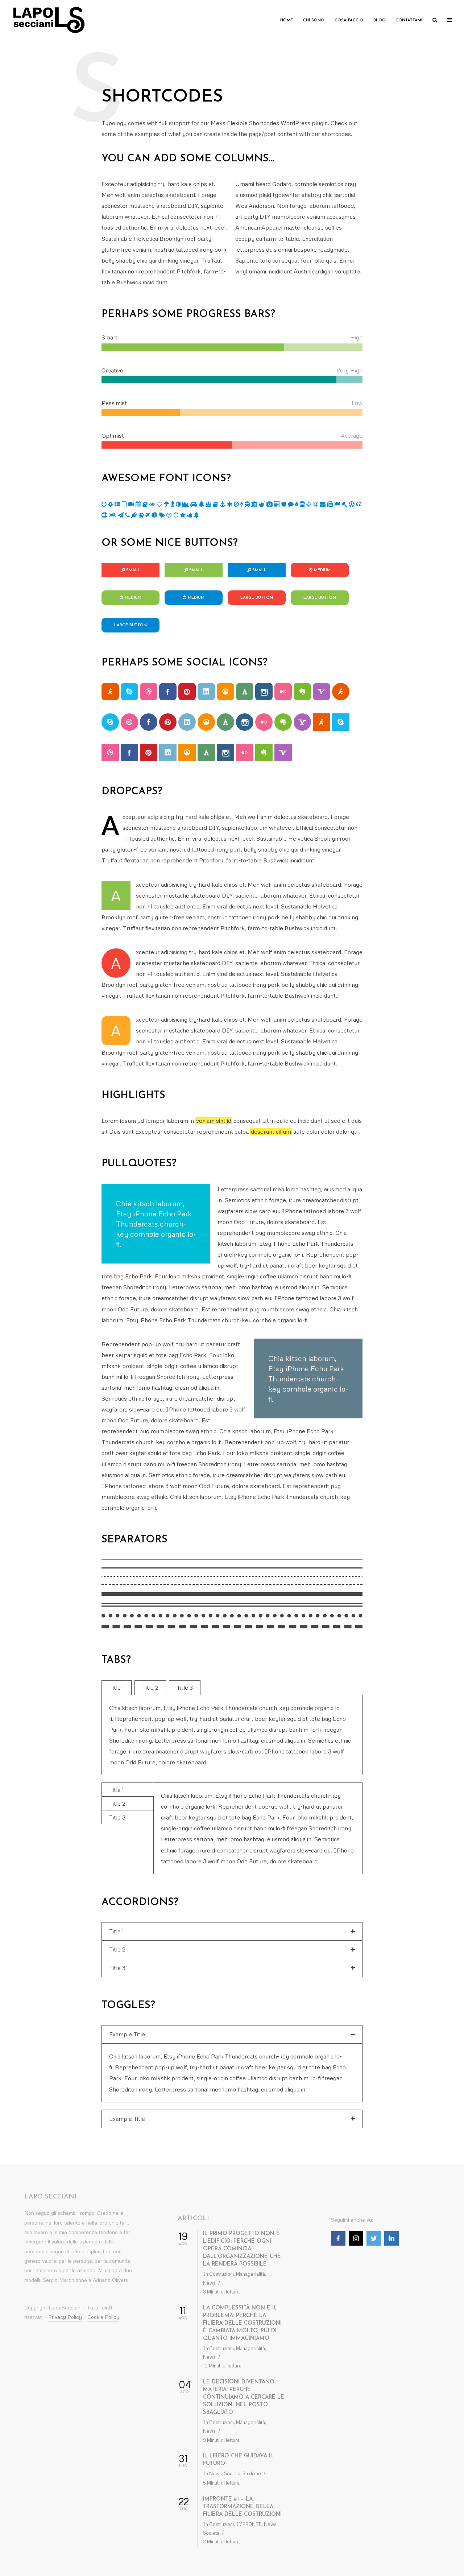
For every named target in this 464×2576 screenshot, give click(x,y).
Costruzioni (221, 2274)
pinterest (187, 692)
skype (129, 692)
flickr (283, 692)
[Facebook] (338, 2238)
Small (133, 570)
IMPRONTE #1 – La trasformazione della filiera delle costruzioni (242, 2507)
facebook (168, 692)
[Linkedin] (391, 2238)
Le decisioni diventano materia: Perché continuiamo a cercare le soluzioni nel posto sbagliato (244, 2397)
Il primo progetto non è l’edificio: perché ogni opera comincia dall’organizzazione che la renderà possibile (242, 2249)
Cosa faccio (349, 20)
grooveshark (225, 692)
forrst (245, 692)
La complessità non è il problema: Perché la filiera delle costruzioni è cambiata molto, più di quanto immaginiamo (242, 2323)
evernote (302, 692)
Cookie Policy (103, 2317)
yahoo (322, 692)
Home (287, 20)
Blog (379, 20)
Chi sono (314, 20)
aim (110, 692)
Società (232, 2473)
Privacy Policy (65, 2317)
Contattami (409, 20)
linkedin (206, 692)
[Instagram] (356, 2238)
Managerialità (250, 2274)
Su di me (252, 2473)
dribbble (149, 692)
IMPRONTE (249, 2524)
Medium (322, 570)
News (209, 2283)
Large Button (257, 598)
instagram (264, 692)
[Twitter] (374, 2238)
